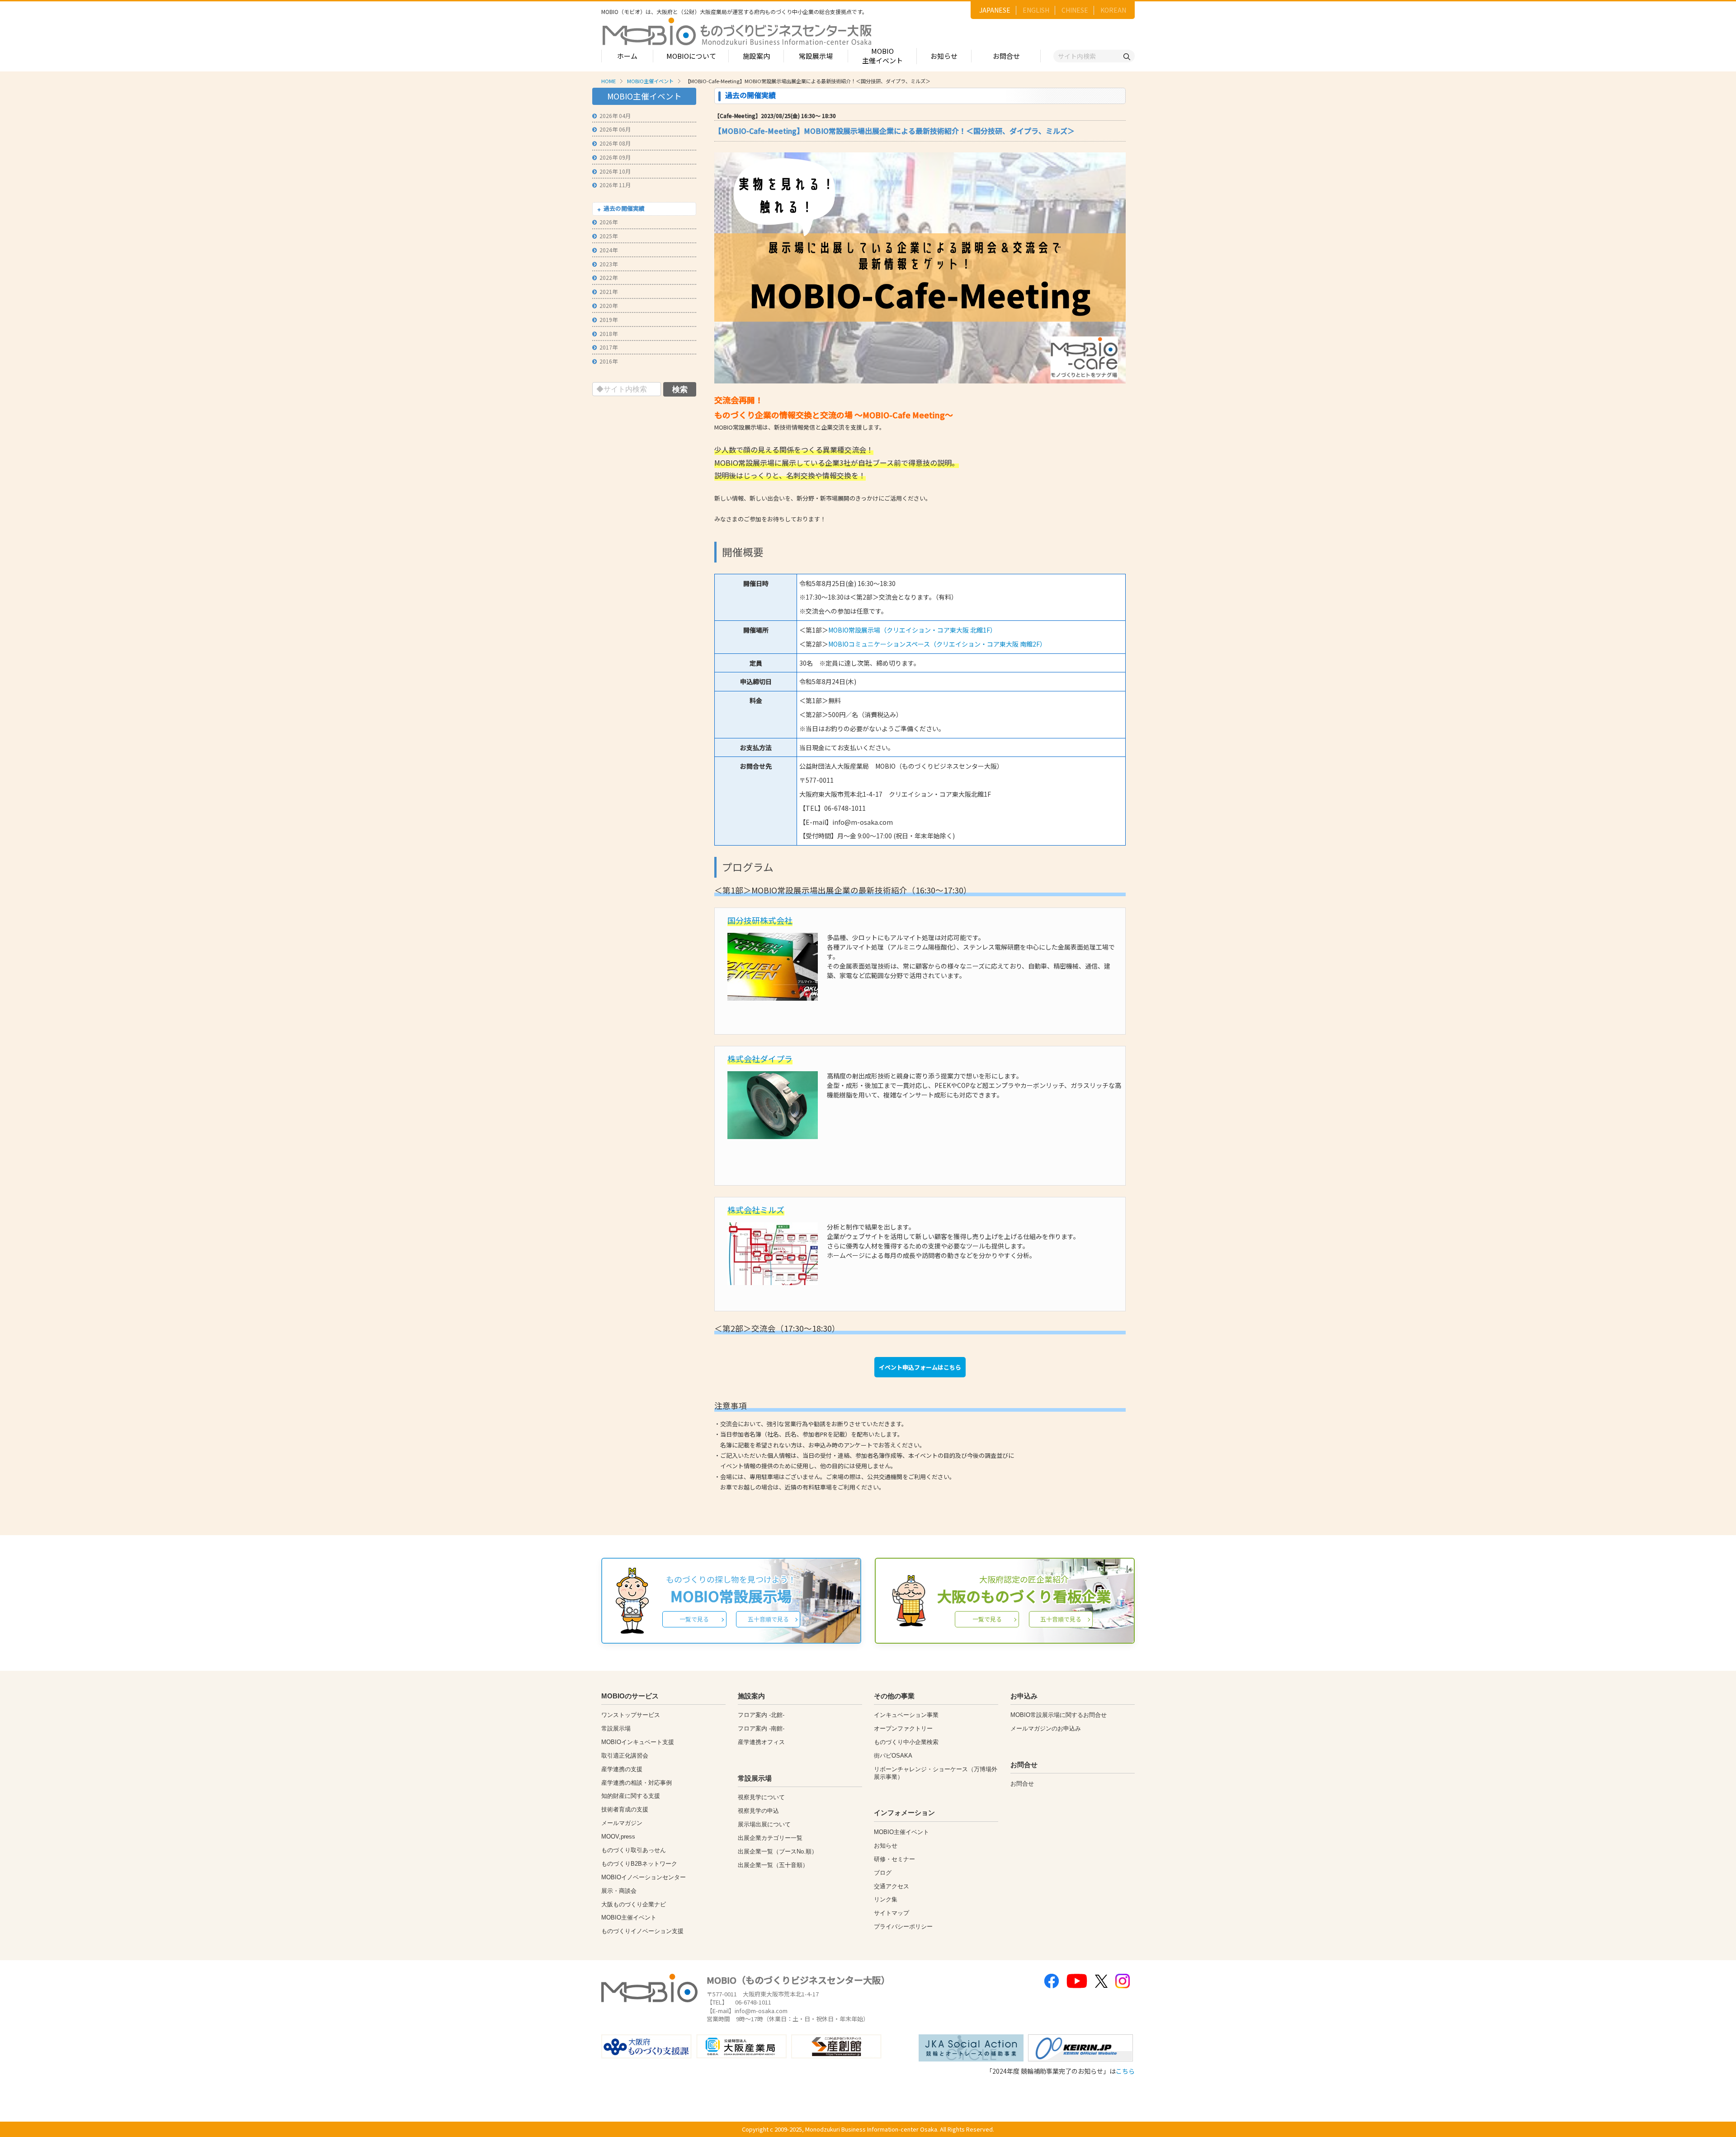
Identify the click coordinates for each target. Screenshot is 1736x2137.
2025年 (609, 236)
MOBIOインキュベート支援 (638, 1742)
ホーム (627, 56)
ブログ (883, 1873)
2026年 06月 (615, 129)
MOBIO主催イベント (882, 56)
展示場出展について (764, 1824)
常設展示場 (816, 56)
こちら (1125, 2071)
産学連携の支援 (622, 1769)
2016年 (609, 361)
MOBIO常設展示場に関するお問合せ (1059, 1715)
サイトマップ (892, 1913)
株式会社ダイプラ (760, 1059)
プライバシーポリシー (903, 1927)
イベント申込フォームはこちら (920, 1367)
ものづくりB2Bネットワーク (639, 1864)
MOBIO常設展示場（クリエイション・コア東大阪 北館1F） (912, 630)
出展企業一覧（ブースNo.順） (778, 1851)
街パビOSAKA (893, 1756)
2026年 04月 (615, 116)
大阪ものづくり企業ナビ (634, 1904)
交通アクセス (892, 1886)
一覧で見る (694, 1619)
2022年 (609, 277)
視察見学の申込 (758, 1811)
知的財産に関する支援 (631, 1796)
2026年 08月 (615, 143)
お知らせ (944, 56)
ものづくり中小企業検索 (906, 1742)
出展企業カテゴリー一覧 (770, 1838)
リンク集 (886, 1899)
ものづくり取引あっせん (634, 1850)
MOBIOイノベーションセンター (644, 1877)
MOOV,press (618, 1837)
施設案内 (756, 56)
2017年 (609, 347)
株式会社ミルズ (756, 1210)
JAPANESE (995, 10)
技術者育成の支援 (625, 1809)
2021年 (609, 291)
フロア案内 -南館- (761, 1728)
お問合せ (1006, 56)
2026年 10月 (615, 171)
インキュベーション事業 (906, 1715)
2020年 (609, 305)
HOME (609, 81)
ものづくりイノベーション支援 (642, 1931)
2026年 (609, 222)
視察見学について (761, 1797)
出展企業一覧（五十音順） (773, 1865)
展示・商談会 (619, 1891)
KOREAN (1113, 10)
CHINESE (1075, 10)
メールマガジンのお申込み (1046, 1728)
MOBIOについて (691, 56)
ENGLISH (1036, 10)
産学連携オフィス (761, 1742)
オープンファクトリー (903, 1728)
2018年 (609, 333)
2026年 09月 (615, 157)
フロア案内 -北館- (761, 1715)
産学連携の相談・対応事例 (637, 1783)
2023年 (609, 264)
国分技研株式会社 (760, 920)
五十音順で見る (768, 1619)
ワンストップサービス (631, 1715)
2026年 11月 (615, 185)
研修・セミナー (894, 1859)
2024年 (609, 250)
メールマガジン (622, 1823)
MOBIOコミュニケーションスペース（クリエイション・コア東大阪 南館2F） (937, 644)
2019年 (609, 319)
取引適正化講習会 (625, 1756)
